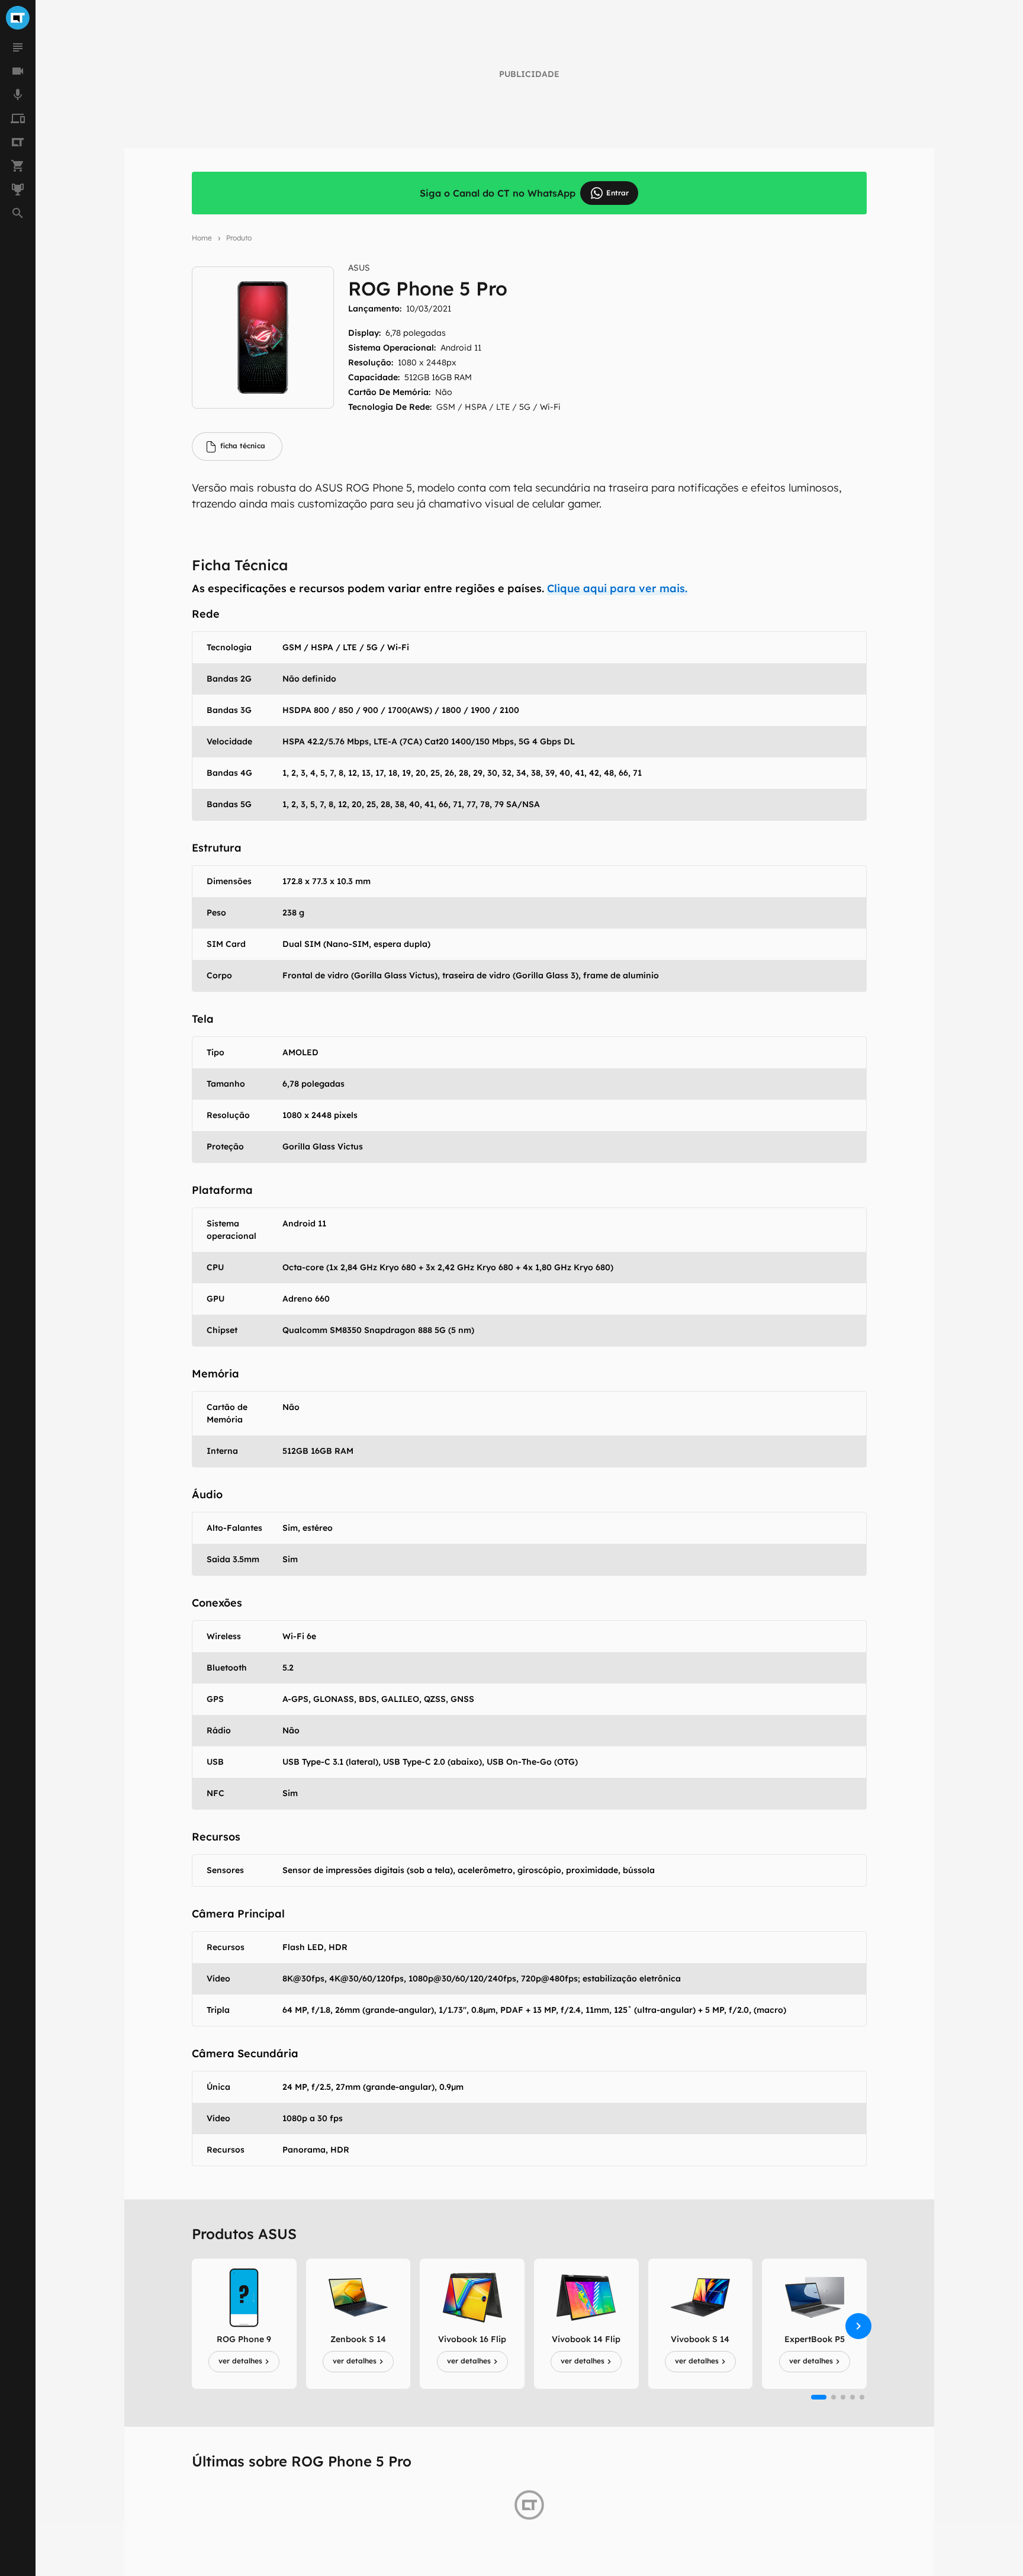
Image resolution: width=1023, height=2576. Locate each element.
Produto (239, 238)
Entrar (617, 193)
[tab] (237, 447)
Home (202, 238)
